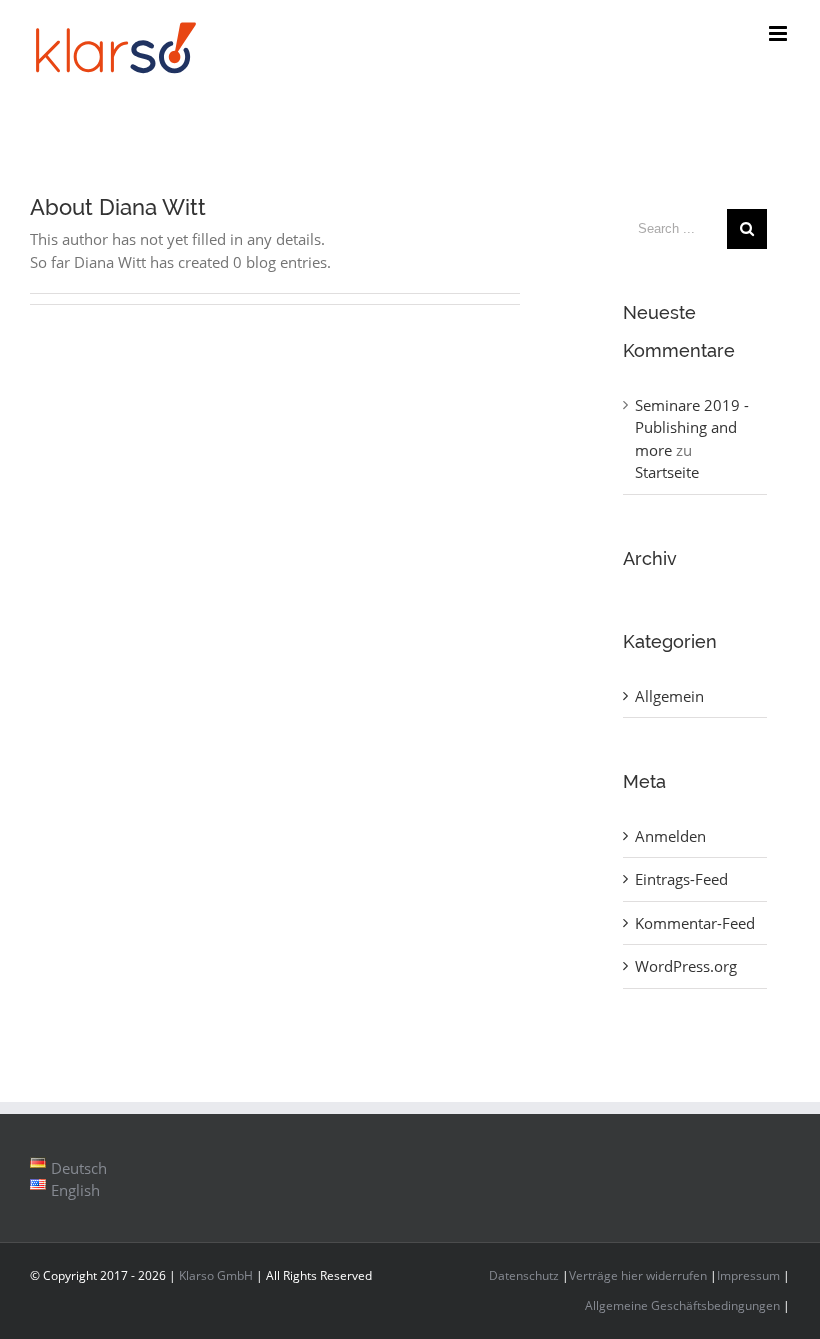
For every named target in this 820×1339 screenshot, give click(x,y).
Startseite (667, 472)
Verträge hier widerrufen (638, 1275)
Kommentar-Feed (695, 923)
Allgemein (669, 696)
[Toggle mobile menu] (779, 33)
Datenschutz (524, 1275)
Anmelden (670, 836)
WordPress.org (686, 966)
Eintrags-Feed (681, 879)
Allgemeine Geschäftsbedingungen (682, 1305)
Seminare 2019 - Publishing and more (692, 427)
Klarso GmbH (216, 1275)
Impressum (748, 1275)
